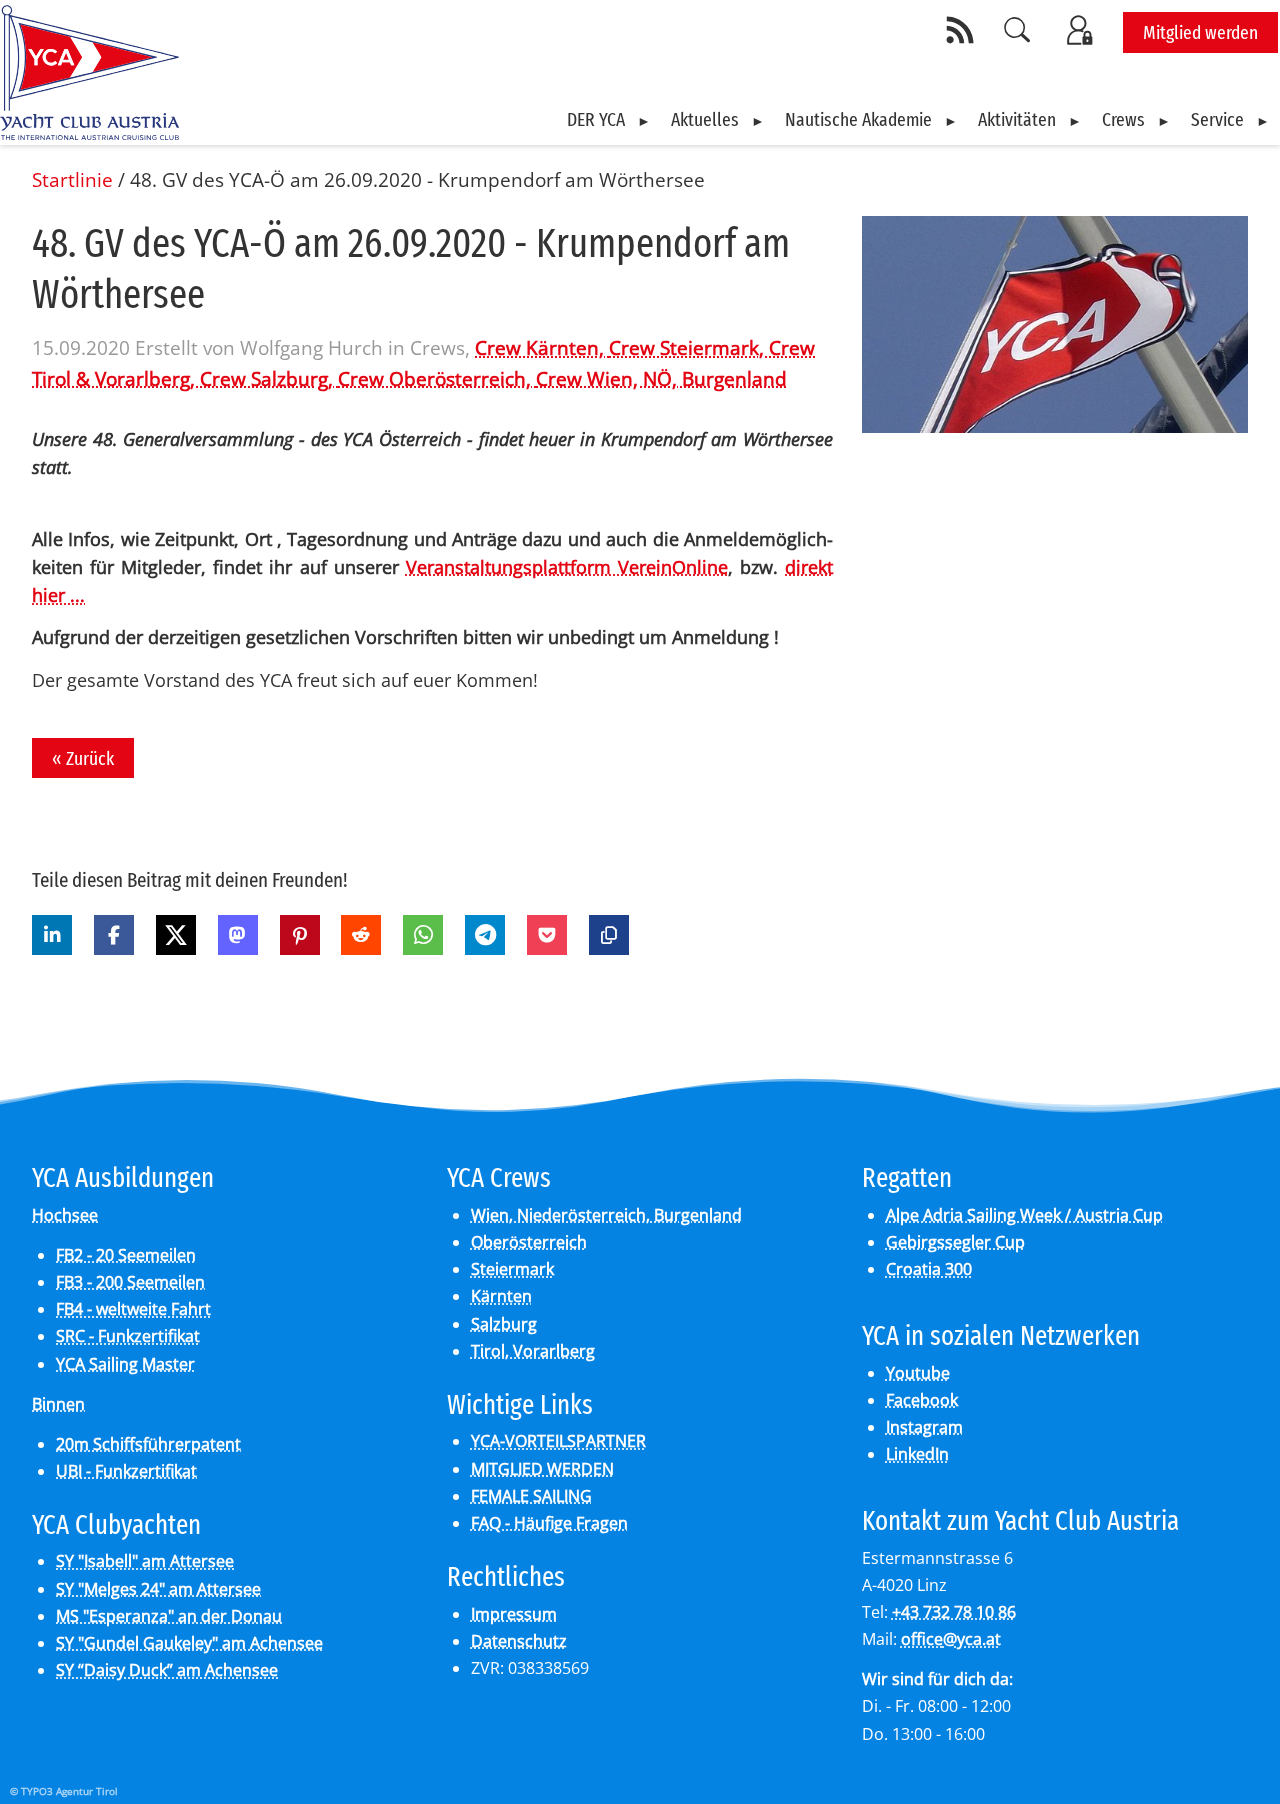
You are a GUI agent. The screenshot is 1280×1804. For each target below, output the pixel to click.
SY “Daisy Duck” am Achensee (167, 1670)
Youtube (918, 1373)
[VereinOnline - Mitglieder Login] (1083, 30)
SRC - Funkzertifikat (128, 1336)
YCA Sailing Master (125, 1364)
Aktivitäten (1017, 119)
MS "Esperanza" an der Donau (169, 1616)
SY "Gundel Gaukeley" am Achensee (189, 1643)
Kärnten (501, 1296)
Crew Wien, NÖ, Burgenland (661, 378)
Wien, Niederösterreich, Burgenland (606, 1215)
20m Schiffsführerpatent (148, 1444)
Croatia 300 (929, 1269)
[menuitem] (609, 120)
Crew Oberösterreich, (437, 378)
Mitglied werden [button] (1200, 32)
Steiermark (512, 1269)
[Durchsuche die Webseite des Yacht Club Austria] (1018, 30)
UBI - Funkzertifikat (126, 1471)
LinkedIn (917, 1454)
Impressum (514, 1614)
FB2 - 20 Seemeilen (126, 1255)
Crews (1123, 119)
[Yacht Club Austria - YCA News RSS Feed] (963, 30)
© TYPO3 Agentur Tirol (64, 1791)
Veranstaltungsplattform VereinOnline (567, 567)
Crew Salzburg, (269, 378)
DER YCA (596, 119)
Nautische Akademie (858, 119)
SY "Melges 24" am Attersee (158, 1589)
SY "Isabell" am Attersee (145, 1561)
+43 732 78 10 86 (954, 1612)
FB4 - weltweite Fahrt (133, 1309)
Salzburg (504, 1324)
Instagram (924, 1427)
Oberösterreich (529, 1242)
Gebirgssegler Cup (955, 1242)
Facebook (922, 1400)
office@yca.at (951, 1639)
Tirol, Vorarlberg (533, 1351)
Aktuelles (705, 119)
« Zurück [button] (83, 758)
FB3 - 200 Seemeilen (130, 1282)
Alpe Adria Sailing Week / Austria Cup (1024, 1215)
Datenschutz (519, 1641)
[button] (52, 935)
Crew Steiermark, (689, 347)
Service (1217, 119)
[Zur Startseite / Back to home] (89, 132)
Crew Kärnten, (542, 347)
